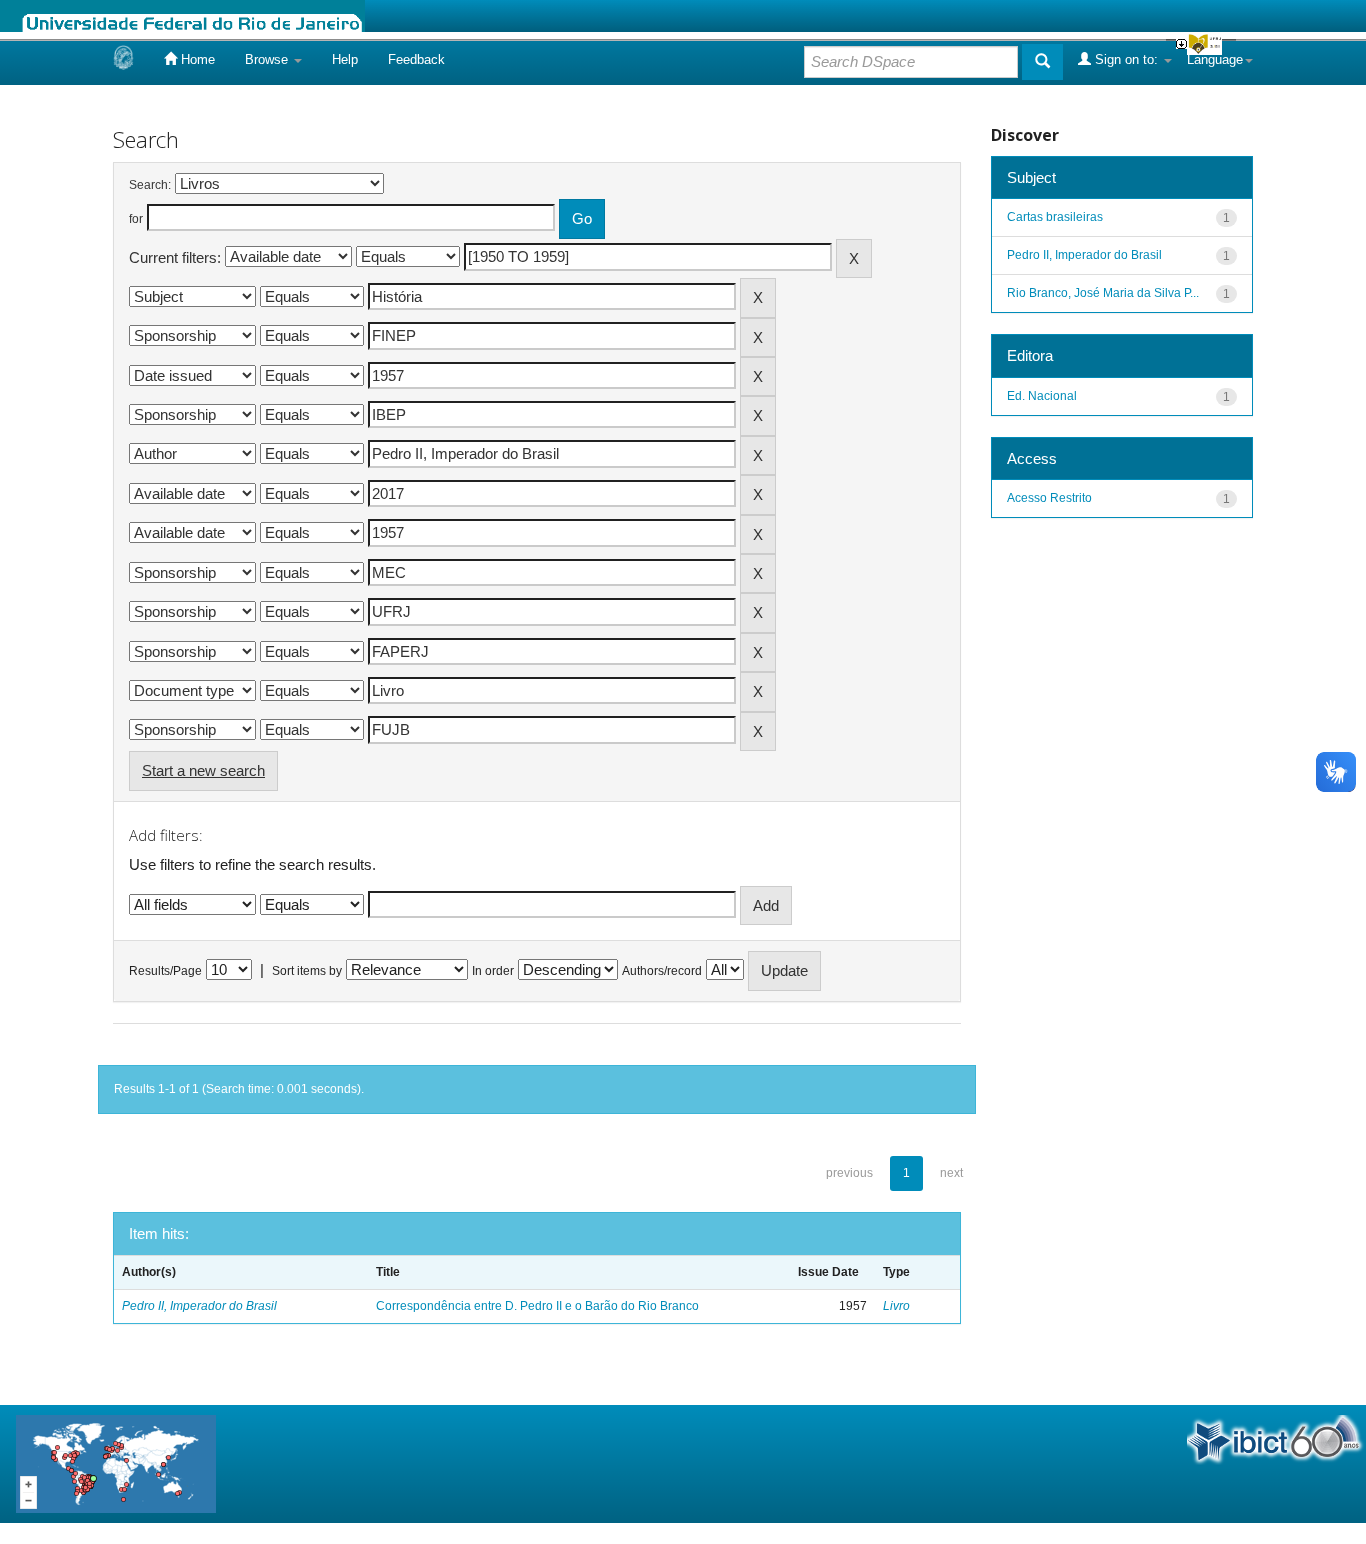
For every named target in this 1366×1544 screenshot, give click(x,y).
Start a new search (203, 770)
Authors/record (662, 971)
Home (196, 59)
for (136, 219)
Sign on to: (1126, 59)
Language (1215, 59)
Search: (150, 185)
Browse (268, 59)
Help (345, 59)
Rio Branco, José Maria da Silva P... (1103, 293)
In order (493, 971)
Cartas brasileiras (1055, 217)
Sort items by (307, 971)
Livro (896, 1306)
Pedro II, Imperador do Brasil (199, 1306)
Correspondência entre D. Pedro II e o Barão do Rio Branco (537, 1306)
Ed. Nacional (1042, 396)
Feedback (416, 59)
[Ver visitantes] (116, 1462)
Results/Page (165, 971)
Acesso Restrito (1049, 498)
